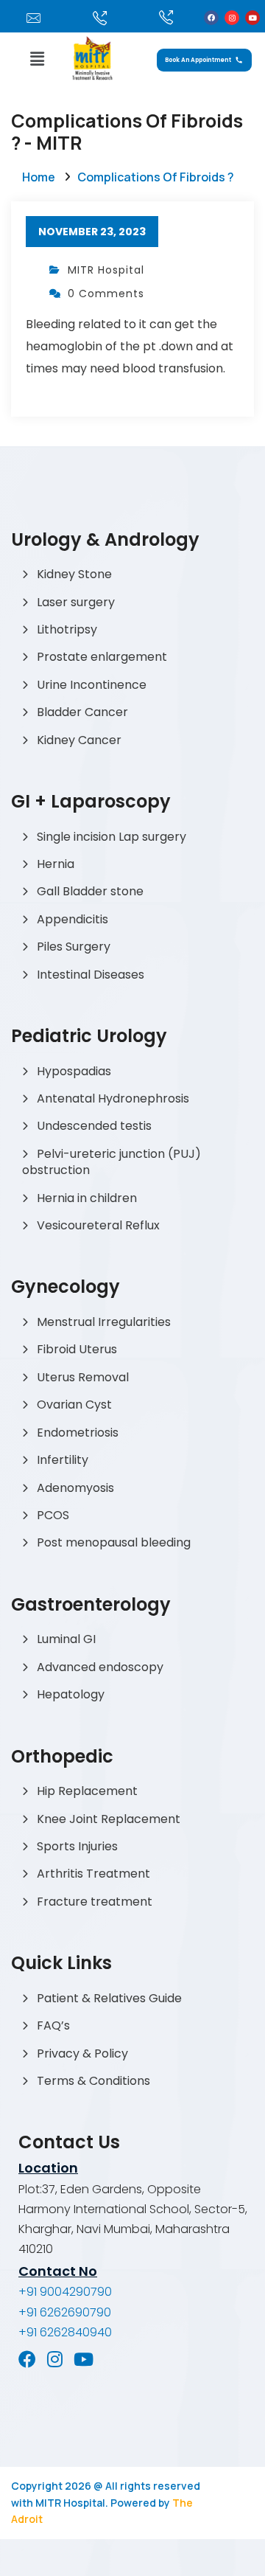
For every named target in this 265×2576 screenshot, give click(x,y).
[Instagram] (232, 18)
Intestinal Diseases (91, 975)
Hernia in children (87, 1198)
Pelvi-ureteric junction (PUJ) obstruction (112, 1162)
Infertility (63, 1460)
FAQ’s (53, 2025)
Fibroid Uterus (77, 1349)
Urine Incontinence (92, 685)
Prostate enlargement (102, 657)
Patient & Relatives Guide (109, 1998)
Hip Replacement (87, 1791)
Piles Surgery (74, 947)
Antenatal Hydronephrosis (113, 1098)
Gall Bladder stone (90, 891)
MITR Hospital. (72, 2503)
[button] (37, 59)
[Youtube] (252, 18)
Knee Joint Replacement (109, 1819)
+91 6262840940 (65, 2332)
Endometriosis (78, 1433)
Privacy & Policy (82, 2053)
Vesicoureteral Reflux (98, 1225)
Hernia (56, 864)
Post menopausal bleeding (114, 1542)
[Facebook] (211, 18)
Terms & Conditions (93, 2081)
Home (39, 177)
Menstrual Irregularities (104, 1322)
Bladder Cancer (82, 712)
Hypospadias (74, 1071)
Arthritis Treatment (93, 1874)
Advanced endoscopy (100, 1667)
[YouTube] (84, 2359)
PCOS (53, 1515)
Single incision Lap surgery (112, 837)
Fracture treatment (95, 1902)
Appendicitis (73, 919)
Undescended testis (94, 1126)
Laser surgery (76, 602)
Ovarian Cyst (74, 1405)
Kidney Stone (74, 574)
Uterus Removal (83, 1377)
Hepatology (71, 1694)
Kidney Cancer (79, 740)
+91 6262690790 (65, 2312)
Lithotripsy (67, 629)
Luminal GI (66, 1639)
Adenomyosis (75, 1488)
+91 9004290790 (65, 2292)
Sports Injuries (77, 1846)
